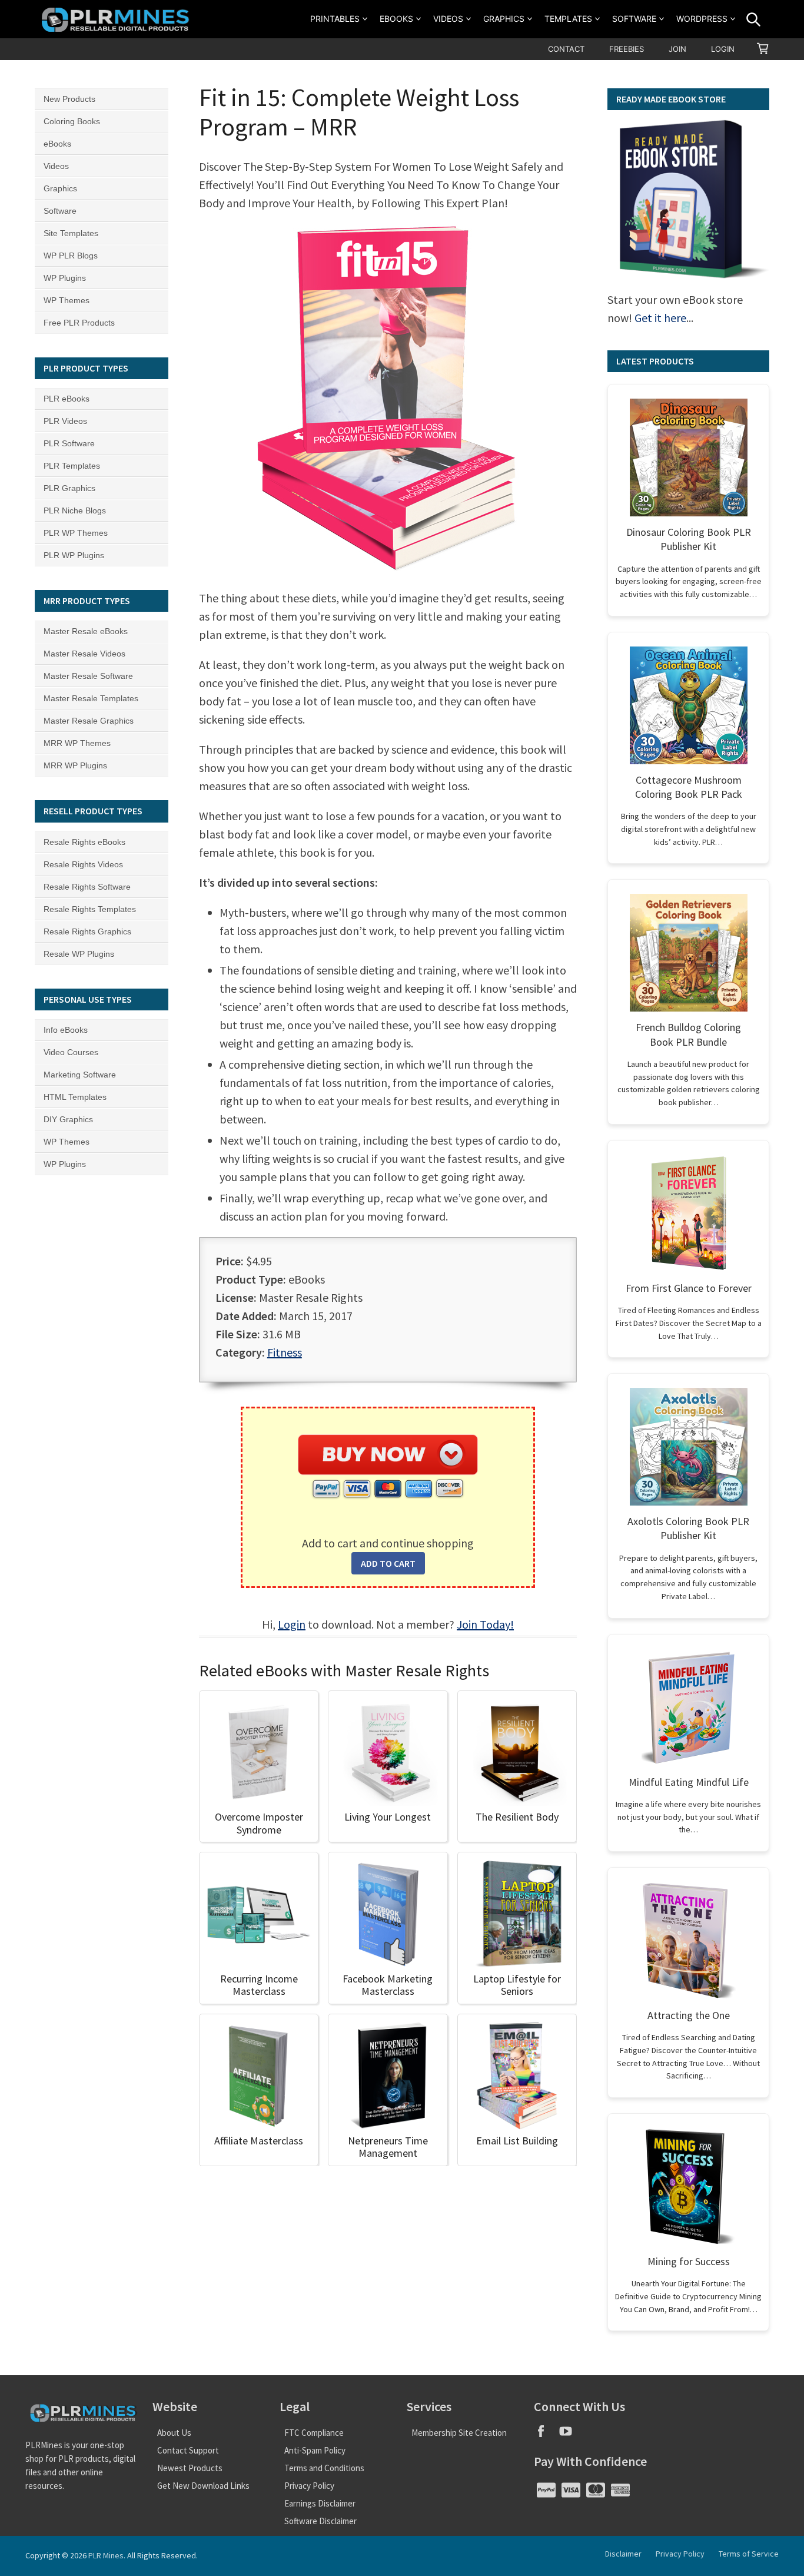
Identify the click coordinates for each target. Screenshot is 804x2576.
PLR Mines (106, 2555)
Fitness (285, 1352)
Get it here (660, 318)
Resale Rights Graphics (87, 931)
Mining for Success (689, 2261)
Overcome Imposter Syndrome (259, 1823)
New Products (69, 99)
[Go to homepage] (117, 19)
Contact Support (188, 2450)
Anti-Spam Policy (315, 2450)
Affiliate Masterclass (259, 2141)
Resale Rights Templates (90, 909)
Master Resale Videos (84, 654)
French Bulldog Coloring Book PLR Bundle (688, 1034)
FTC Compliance (314, 2433)
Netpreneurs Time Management (388, 2147)
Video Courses (71, 1052)
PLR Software (69, 443)
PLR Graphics (69, 488)
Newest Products (190, 2468)
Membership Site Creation (459, 2433)
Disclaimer (623, 2554)
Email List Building (517, 2141)
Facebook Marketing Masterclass (388, 1985)
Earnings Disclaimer (320, 2503)
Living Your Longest (388, 1817)
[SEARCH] (753, 19)
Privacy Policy (309, 2486)
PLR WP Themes (76, 533)
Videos (448, 19)
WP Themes (67, 300)
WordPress (702, 19)
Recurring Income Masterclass (259, 1985)
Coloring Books (72, 121)
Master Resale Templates (91, 698)
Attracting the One (689, 2015)
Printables (335, 19)
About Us (174, 2433)
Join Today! (485, 1624)
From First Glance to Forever (689, 1288)
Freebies (627, 49)
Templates (568, 19)
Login (723, 49)
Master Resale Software (88, 676)
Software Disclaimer (320, 2521)
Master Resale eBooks (86, 631)
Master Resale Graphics (89, 721)
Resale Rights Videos (83, 864)
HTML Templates (75, 1097)
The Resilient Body (517, 1817)
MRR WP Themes (77, 743)
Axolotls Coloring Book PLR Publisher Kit (688, 1528)
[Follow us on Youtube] (570, 2435)
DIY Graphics (68, 1119)
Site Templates (71, 233)
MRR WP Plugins (75, 765)
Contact (566, 49)
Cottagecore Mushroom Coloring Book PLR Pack (689, 787)
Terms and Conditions (324, 2468)
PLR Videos (65, 421)
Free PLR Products (79, 323)
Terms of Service (749, 2554)
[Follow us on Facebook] (546, 2435)
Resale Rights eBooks (84, 842)
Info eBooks (66, 1030)
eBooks (396, 19)
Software (634, 19)
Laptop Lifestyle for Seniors (517, 1985)
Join (677, 49)
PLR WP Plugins (74, 555)
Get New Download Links (203, 2486)
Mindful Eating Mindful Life (689, 1782)
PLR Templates (72, 466)
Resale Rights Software (87, 887)
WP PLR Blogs (71, 256)
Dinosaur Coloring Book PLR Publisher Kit (689, 539)
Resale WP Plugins (79, 954)
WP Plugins (65, 278)
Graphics (504, 19)
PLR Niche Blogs (75, 510)
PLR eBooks (67, 399)
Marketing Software (80, 1075)
